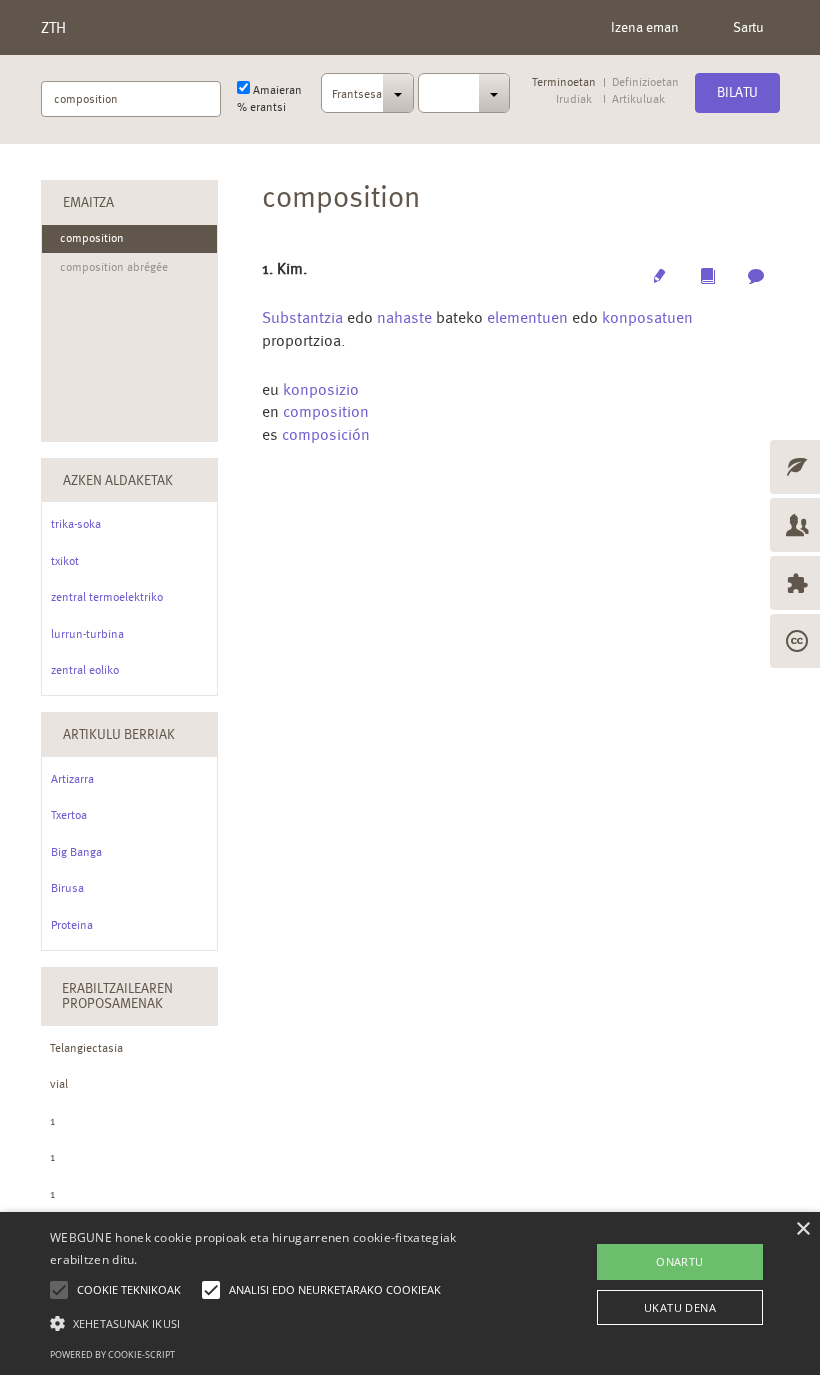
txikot (65, 561)
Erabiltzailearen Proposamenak (117, 995)
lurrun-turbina (87, 634)
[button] (284, 1322)
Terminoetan (564, 82)
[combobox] (367, 99)
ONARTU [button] (679, 1261)
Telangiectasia (86, 1048)
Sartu (748, 27)
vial (59, 1084)
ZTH (53, 27)
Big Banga (76, 852)
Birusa (67, 888)
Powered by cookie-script (112, 1354)
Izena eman (645, 27)
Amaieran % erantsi (269, 98)
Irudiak (574, 99)
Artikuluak (638, 99)
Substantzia (302, 317)
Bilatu (737, 92)
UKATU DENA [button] (680, 1307)
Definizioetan (645, 82)
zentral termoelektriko (107, 597)
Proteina (72, 925)
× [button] (802, 1229)
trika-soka (76, 524)
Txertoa (69, 815)
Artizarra (72, 779)
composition (326, 411)
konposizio (321, 389)
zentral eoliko (85, 670)
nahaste (404, 317)
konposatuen (647, 317)
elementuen (527, 317)
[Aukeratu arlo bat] (464, 93)
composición (326, 434)
